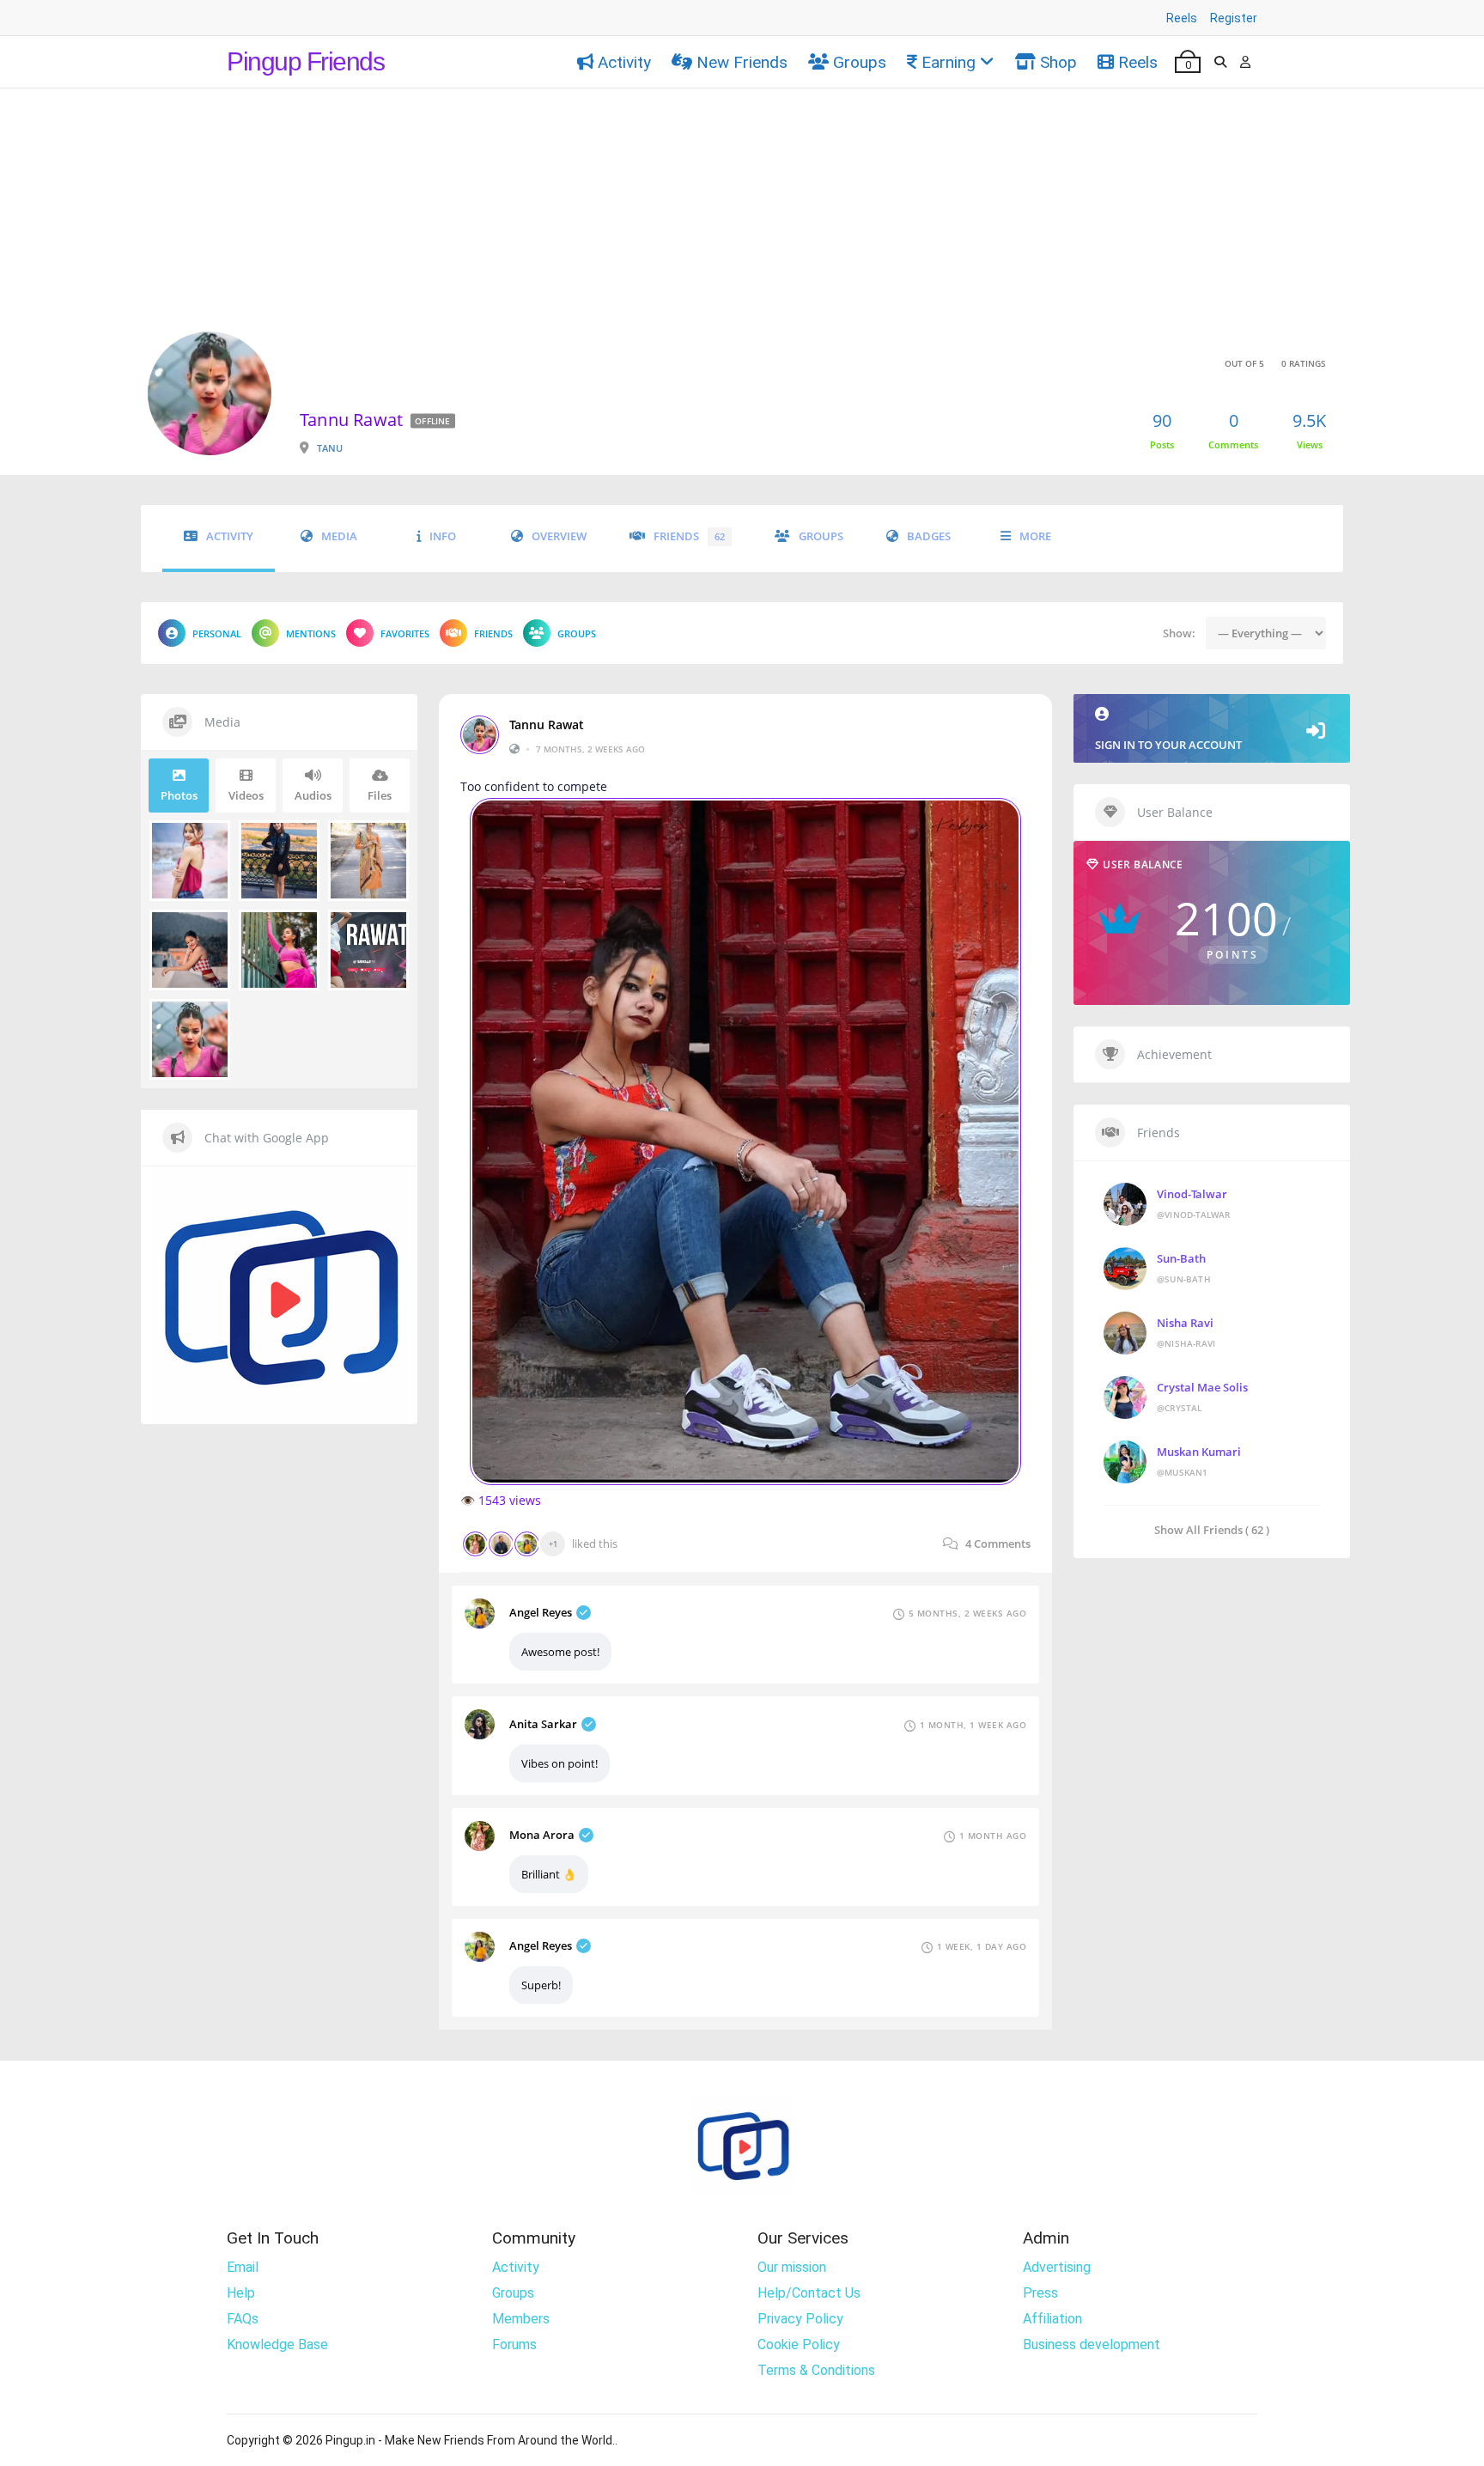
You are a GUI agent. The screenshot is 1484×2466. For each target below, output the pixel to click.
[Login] (1245, 62)
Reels (1182, 18)
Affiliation (1052, 2319)
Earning (949, 62)
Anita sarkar (543, 1724)
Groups (860, 62)
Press (1040, 2293)
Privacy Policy (800, 2319)
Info (443, 536)
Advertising (1057, 2267)
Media (339, 536)
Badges (929, 536)
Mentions (311, 633)
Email (243, 2267)
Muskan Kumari (1199, 1452)
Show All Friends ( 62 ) (1212, 1529)
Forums (514, 2344)
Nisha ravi (1185, 1323)
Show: (1179, 633)
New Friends (742, 62)
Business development (1092, 2344)
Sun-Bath (1181, 1258)
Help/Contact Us (809, 2293)
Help (241, 2293)
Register (1234, 18)
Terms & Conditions (816, 2370)
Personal (217, 633)
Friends (689, 536)
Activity (624, 62)
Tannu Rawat (547, 725)
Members (521, 2319)
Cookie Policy (799, 2344)
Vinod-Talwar (1192, 1194)
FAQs (243, 2319)
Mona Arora (542, 1835)
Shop (1058, 62)
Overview (559, 536)
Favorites (405, 633)
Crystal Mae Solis (1202, 1387)
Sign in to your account (1168, 745)
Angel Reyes (541, 1612)
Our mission (792, 2267)
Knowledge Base (277, 2344)
